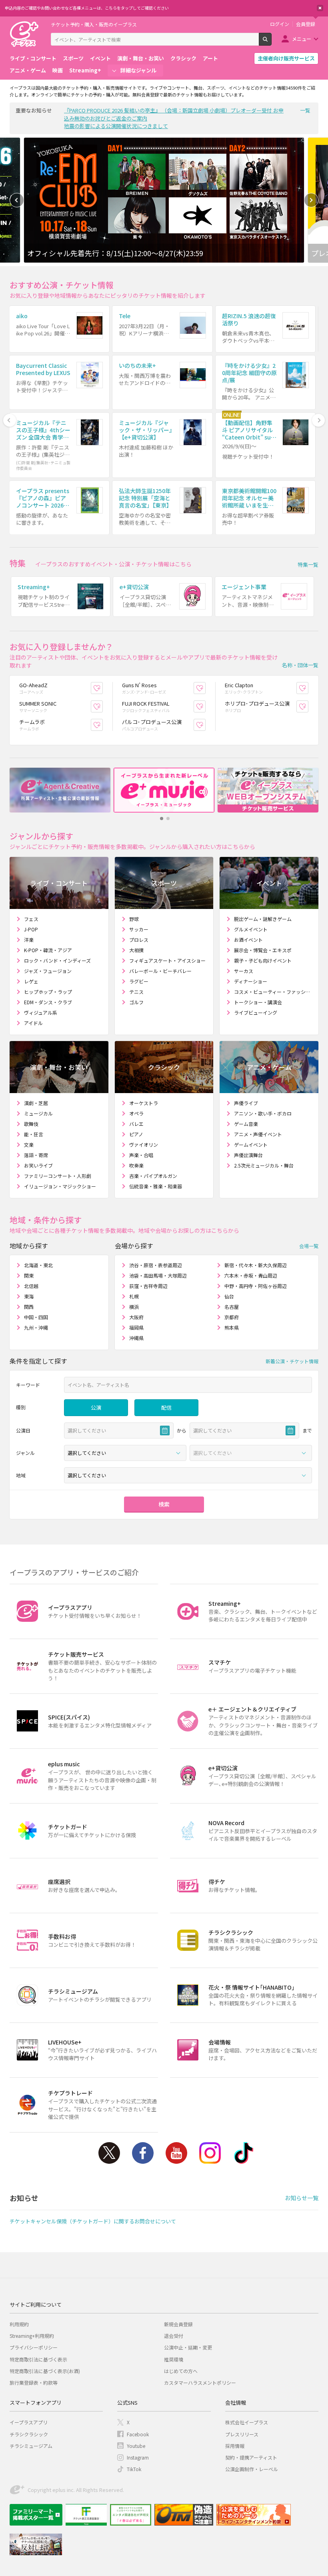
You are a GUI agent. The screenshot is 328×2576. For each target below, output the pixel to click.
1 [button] (162, 819)
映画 (58, 70)
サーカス (244, 971)
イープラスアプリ (29, 2422)
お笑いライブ (38, 1165)
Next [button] (311, 200)
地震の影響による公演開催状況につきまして (116, 126)
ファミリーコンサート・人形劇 (58, 1176)
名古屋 (232, 1307)
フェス (31, 919)
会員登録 (306, 24)
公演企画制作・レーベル (252, 2469)
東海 (29, 1296)
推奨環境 (174, 2359)
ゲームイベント (251, 1145)
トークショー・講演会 (258, 1002)
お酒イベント (248, 940)
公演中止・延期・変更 (188, 2347)
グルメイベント (251, 929)
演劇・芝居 (36, 1103)
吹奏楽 (136, 1165)
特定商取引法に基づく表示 (38, 2359)
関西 (29, 1307)
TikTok (244, 2153)
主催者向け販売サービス (286, 58)
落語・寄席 (36, 1155)
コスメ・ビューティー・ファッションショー (273, 992)
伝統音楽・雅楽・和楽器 (156, 1186)
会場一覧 (309, 1245)
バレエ (136, 1124)
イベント (100, 58)
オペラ (136, 1113)
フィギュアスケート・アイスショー (167, 960)
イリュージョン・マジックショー (60, 1186)
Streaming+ (85, 70)
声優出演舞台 (248, 1155)
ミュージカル (38, 1113)
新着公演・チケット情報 (292, 1361)
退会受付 (174, 2336)
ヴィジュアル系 (41, 1012)
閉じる (320, 8)
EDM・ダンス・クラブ (48, 1002)
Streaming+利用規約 (32, 2336)
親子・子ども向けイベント (263, 960)
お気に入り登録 (103, 688)
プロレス (139, 940)
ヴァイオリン (144, 1145)
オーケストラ (144, 1103)
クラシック (183, 58)
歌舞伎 (31, 1124)
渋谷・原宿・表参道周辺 (156, 1265)
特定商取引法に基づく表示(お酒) (45, 2371)
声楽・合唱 (141, 1155)
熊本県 (232, 1327)
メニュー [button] (302, 39)
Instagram (210, 2153)
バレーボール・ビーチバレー (160, 971)
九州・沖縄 (36, 1327)
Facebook (143, 2153)
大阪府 (136, 1317)
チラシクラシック (29, 2434)
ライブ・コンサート (33, 58)
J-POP (31, 929)
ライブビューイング (256, 1012)
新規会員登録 (178, 2324)
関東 (29, 1275)
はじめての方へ (181, 2371)
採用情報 (235, 2446)
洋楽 (29, 940)
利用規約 (19, 2324)
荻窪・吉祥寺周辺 (148, 1286)
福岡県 (136, 1327)
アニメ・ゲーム (28, 70)
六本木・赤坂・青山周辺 (251, 1275)
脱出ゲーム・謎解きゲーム (263, 919)
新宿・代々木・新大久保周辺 (256, 1265)
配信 (166, 1407)
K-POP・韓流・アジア (48, 950)
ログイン (280, 24)
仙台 (229, 1296)
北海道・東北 (38, 1265)
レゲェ (31, 981)
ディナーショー (251, 981)
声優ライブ (246, 1103)
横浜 (134, 1307)
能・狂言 (34, 1134)
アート (210, 58)
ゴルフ (136, 1002)
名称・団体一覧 (300, 665)
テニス (136, 992)
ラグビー (139, 981)
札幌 (134, 1296)
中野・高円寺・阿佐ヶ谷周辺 (256, 1286)
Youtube (176, 2153)
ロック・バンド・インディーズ (57, 960)
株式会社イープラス (247, 2422)
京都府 (232, 1317)
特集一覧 (308, 565)
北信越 (31, 1286)
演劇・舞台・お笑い (141, 58)
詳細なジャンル (138, 70)
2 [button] (168, 819)
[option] (164, 200)
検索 (271, 42)
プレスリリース (242, 2434)
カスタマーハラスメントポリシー (200, 2382)
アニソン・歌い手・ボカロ (263, 1113)
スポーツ (73, 58)
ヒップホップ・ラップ (48, 992)
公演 (96, 1407)
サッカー (139, 929)
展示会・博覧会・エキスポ (263, 950)
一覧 (305, 110)
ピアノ (136, 1134)
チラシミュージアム (31, 2446)
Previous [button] (17, 200)
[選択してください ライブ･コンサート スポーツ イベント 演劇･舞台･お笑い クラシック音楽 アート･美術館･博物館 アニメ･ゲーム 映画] (125, 1453)
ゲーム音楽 (246, 1124)
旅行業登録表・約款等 (34, 2382)
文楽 (29, 1145)
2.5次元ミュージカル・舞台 (264, 1165)
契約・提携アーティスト (251, 2457)
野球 (134, 919)
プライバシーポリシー (34, 2347)
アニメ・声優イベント (258, 1134)
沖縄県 (136, 1338)
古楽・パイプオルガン (153, 1176)
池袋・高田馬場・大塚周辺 (158, 1275)
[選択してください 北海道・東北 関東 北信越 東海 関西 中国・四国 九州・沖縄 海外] (188, 1475)
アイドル (33, 1023)
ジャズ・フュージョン (48, 971)
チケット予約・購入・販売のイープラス (94, 24)
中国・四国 (36, 1317)
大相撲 (136, 950)
